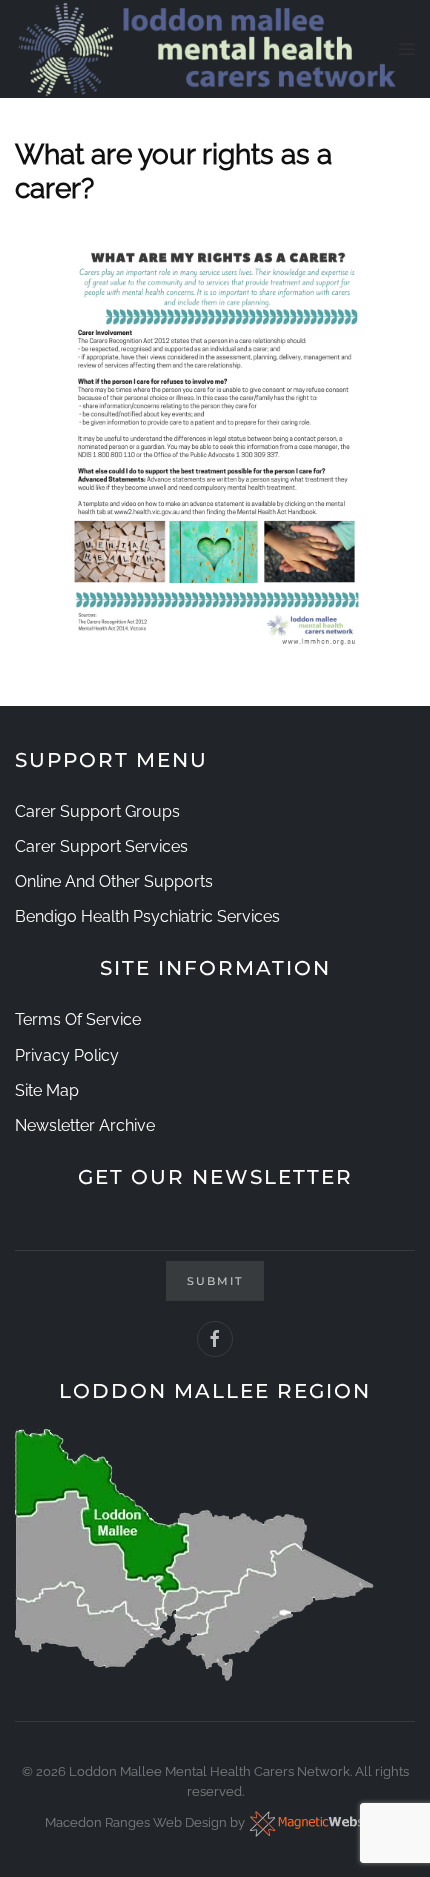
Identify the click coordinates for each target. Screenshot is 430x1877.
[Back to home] (207, 49)
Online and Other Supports (114, 881)
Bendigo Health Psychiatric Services (147, 916)
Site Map (47, 1090)
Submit (215, 1281)
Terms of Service (78, 1019)
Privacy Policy (67, 1055)
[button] (407, 49)
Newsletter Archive (85, 1125)
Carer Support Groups (97, 811)
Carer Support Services (101, 846)
